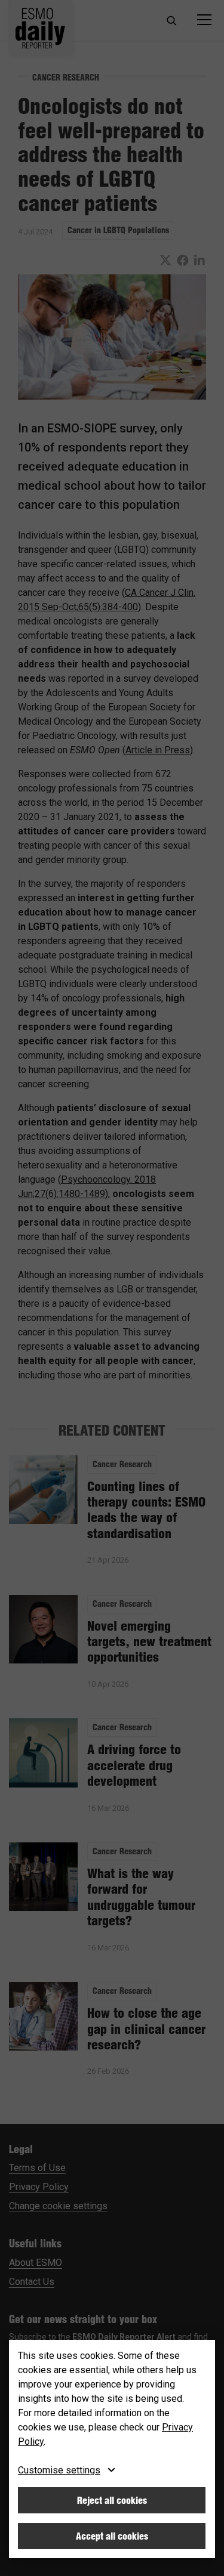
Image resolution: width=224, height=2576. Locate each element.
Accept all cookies (112, 2536)
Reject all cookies (112, 2500)
